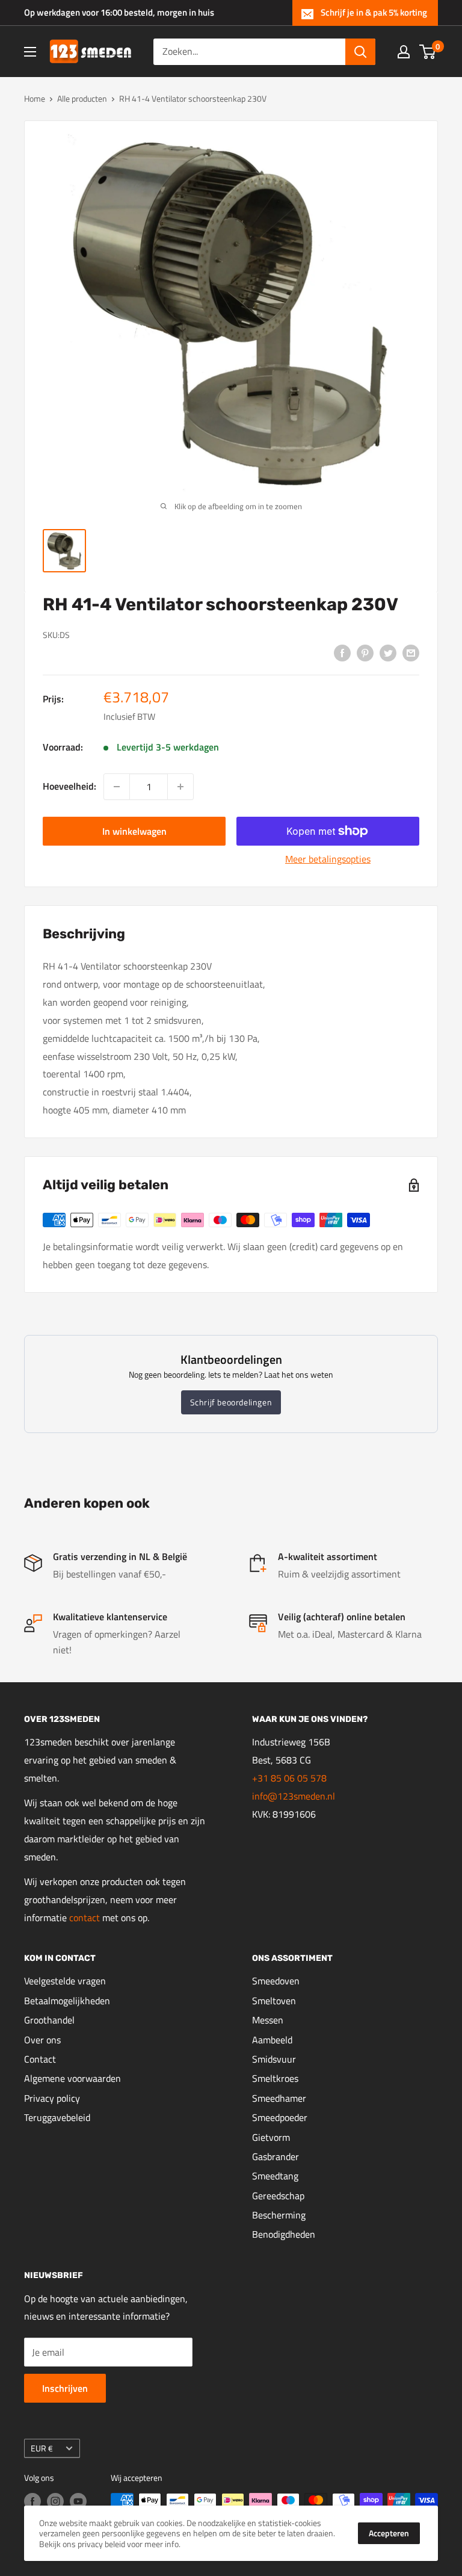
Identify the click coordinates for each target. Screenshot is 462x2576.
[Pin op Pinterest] (365, 652)
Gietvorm (271, 2137)
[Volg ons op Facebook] (32, 2502)
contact (86, 1918)
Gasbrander (276, 2156)
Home (35, 98)
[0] (428, 52)
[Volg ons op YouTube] (78, 2502)
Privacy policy (52, 2098)
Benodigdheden (284, 2234)
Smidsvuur (274, 2059)
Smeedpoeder (280, 2117)
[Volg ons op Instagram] (55, 2502)
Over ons (42, 2040)
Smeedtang (275, 2176)
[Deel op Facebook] (342, 652)
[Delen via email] (411, 652)
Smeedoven (276, 1981)
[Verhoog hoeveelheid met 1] (180, 787)
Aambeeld (272, 2040)
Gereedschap (278, 2196)
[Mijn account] (404, 52)
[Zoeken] (360, 52)
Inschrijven (65, 2388)
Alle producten (82, 98)
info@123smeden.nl (294, 1796)
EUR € (42, 2448)
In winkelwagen (134, 831)
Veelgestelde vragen (65, 1981)
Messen (268, 2020)
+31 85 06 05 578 (289, 1778)
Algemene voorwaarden (72, 2078)
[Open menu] (30, 52)
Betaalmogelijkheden (67, 2001)
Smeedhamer (279, 2098)
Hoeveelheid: (69, 786)
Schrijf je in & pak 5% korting (374, 12)
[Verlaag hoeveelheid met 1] (117, 787)
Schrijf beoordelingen (231, 1402)
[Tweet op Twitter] (388, 652)
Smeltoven (274, 2001)
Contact (40, 2059)
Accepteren (389, 2533)
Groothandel (49, 2020)
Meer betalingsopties (328, 859)
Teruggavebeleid (57, 2117)
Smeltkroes (275, 2078)
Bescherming (279, 2215)
